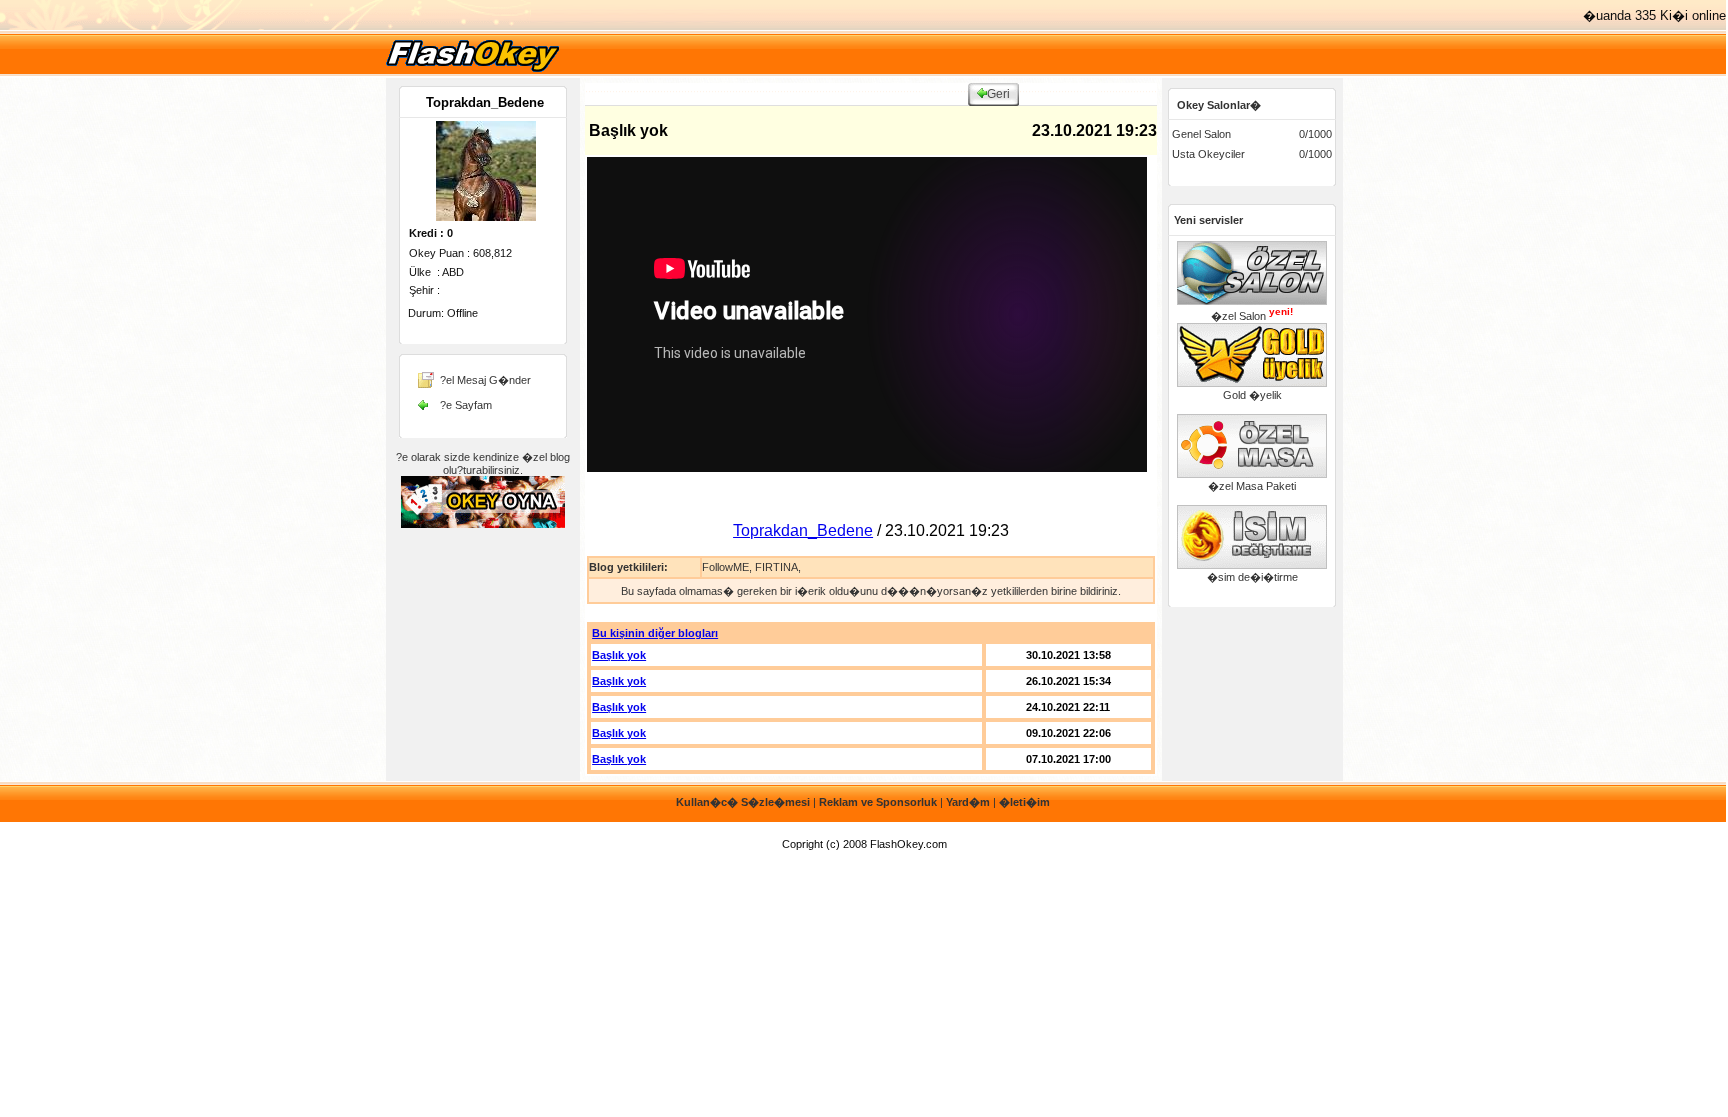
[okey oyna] (472, 71)
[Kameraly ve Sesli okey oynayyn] (483, 524)
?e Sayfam (466, 405)
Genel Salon (1201, 134)
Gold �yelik (1252, 395)
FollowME (725, 567)
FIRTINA (776, 567)
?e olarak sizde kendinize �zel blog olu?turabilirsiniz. (483, 463)
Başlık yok (619, 655)
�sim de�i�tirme (1252, 577)
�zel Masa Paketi (1252, 486)
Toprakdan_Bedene (485, 102)
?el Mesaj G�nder (485, 380)
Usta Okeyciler (1208, 154)
